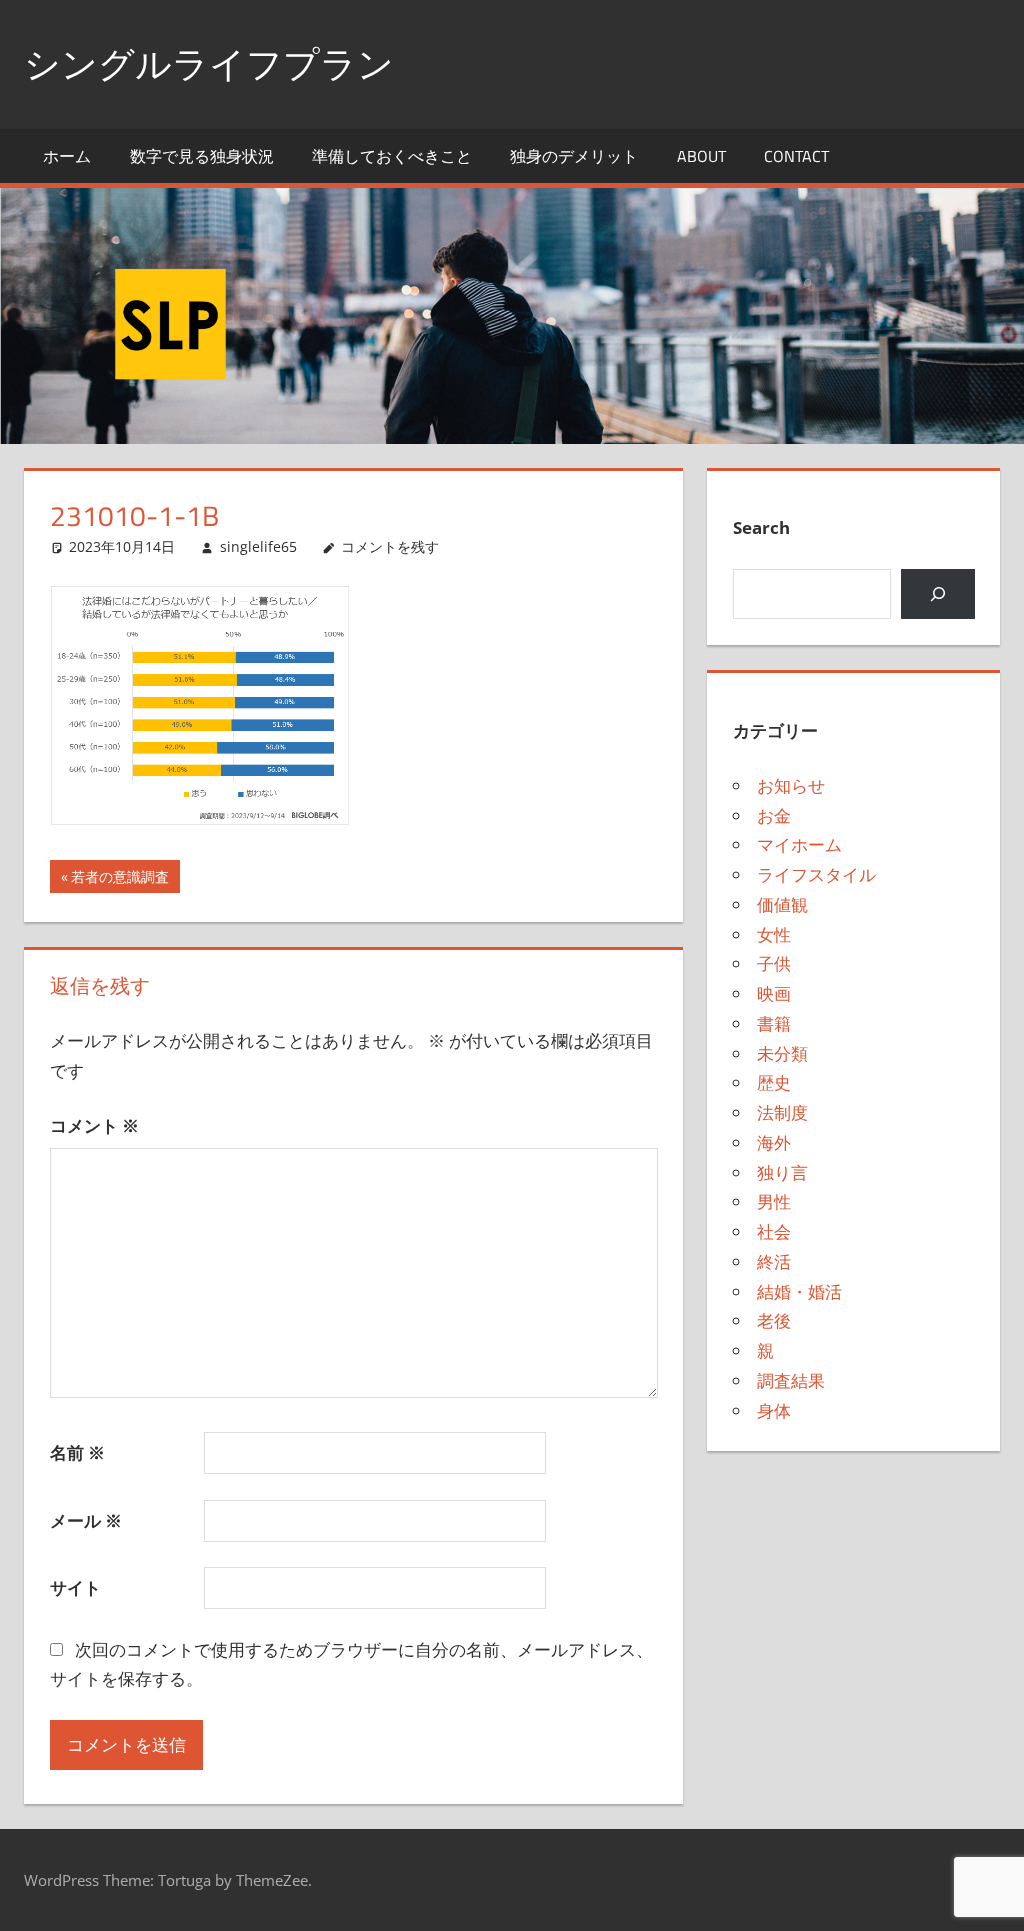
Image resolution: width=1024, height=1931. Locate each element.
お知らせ (791, 785)
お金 (774, 815)
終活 (774, 1261)
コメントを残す (390, 546)
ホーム (67, 156)
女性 (774, 934)
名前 (77, 1452)
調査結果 (791, 1380)
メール (86, 1520)
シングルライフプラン (209, 63)
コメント (94, 1125)
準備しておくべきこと (392, 156)
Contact (796, 156)
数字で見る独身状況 (202, 156)
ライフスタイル (816, 874)
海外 (774, 1142)
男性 (774, 1201)
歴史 (774, 1082)
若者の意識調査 (119, 879)
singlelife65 (258, 546)
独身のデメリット (574, 156)
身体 (774, 1410)
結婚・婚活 (799, 1291)
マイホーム (799, 844)
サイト (75, 1587)
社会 (774, 1231)
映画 (774, 993)
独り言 (782, 1172)
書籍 (774, 1023)
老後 (774, 1320)
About (701, 156)
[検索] (937, 594)
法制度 (782, 1112)
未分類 (782, 1053)
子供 (774, 963)
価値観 (782, 904)
